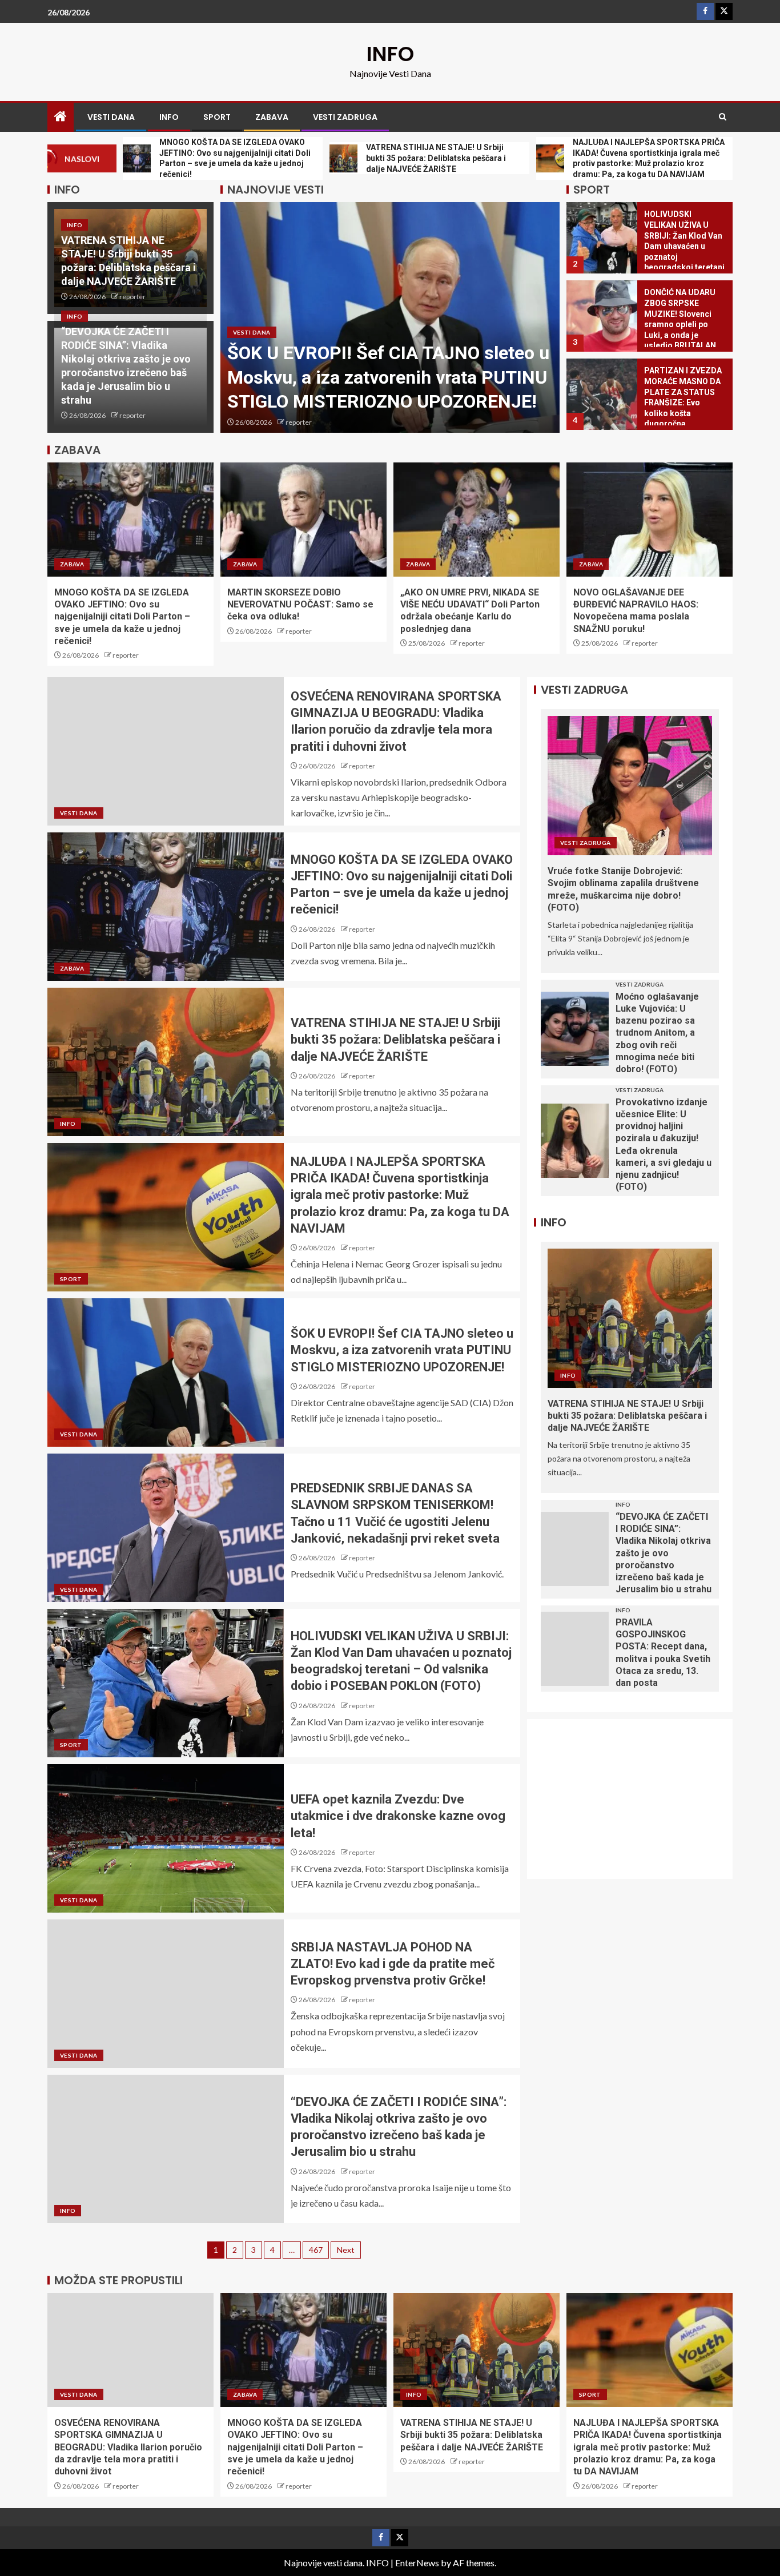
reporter (132, 297)
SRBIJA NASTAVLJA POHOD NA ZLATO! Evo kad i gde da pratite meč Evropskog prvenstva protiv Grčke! (393, 1964)
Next (346, 2250)
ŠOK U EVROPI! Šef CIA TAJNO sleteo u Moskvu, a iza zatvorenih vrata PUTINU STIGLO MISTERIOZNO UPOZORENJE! (388, 377)
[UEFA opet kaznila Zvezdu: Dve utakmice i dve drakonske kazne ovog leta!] (166, 1838)
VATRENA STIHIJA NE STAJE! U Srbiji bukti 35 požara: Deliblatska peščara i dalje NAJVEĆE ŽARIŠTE (395, 1040)
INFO (390, 54)
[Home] (61, 117)
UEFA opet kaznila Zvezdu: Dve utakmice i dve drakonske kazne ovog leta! (398, 1816)
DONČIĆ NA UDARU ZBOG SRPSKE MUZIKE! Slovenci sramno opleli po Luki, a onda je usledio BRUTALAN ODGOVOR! (680, 324)
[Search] (723, 117)
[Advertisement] (637, 1806)
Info (169, 117)
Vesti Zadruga (345, 117)
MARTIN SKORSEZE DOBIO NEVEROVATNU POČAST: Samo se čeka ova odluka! (300, 605)
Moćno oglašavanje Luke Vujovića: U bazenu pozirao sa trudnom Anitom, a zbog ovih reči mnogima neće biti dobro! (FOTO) (657, 1033)
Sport (217, 117)
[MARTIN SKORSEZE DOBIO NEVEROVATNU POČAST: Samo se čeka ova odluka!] (303, 520)
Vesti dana (111, 117)
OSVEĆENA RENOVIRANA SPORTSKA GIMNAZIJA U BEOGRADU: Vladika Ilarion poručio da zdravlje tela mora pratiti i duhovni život (128, 2447)
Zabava (272, 117)
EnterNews (417, 2563)
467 (316, 2250)
